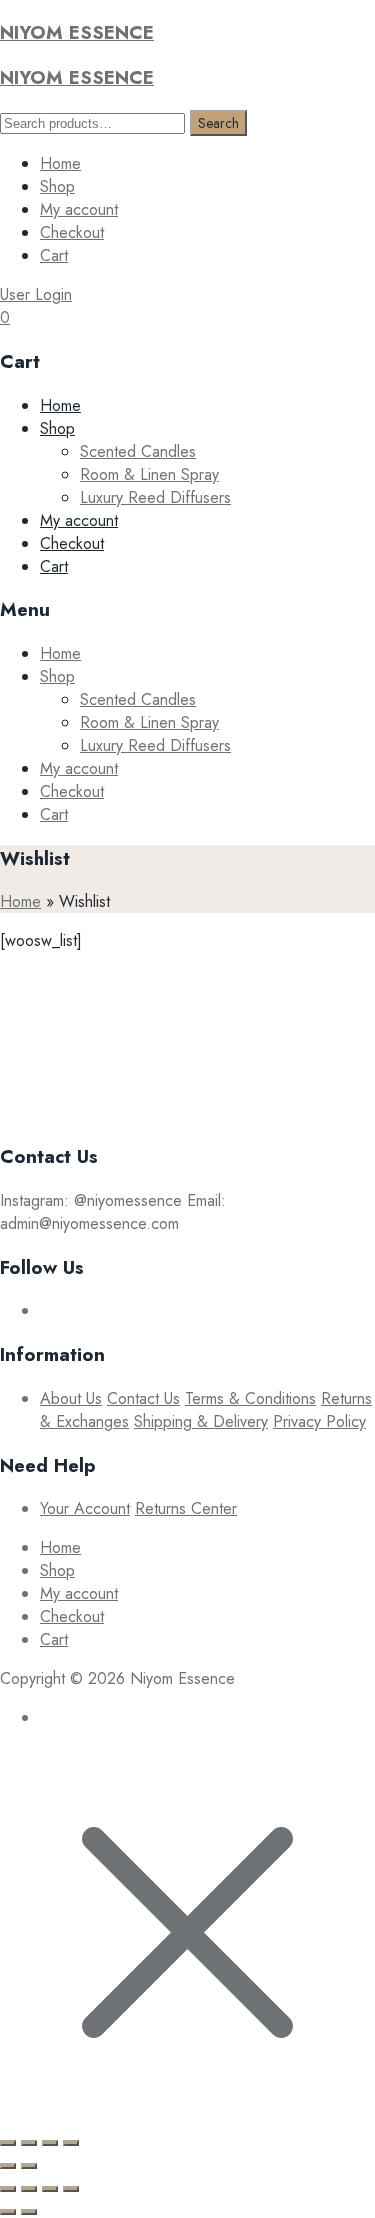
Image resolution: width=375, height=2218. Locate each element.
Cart (54, 255)
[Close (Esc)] (8, 2143)
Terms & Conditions (250, 1398)
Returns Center (186, 1508)
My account (79, 209)
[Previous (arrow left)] (8, 2166)
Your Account (85, 1508)
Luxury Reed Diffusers (155, 497)
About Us (71, 1398)
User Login (36, 294)
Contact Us (143, 1398)
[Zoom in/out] (71, 2143)
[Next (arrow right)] (29, 2166)
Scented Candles (138, 451)
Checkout (72, 232)
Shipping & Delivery (201, 1421)
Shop (57, 186)
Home (60, 163)
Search (218, 123)
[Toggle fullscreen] (50, 2143)
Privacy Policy (319, 1421)
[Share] (29, 2143)
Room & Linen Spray (149, 474)
